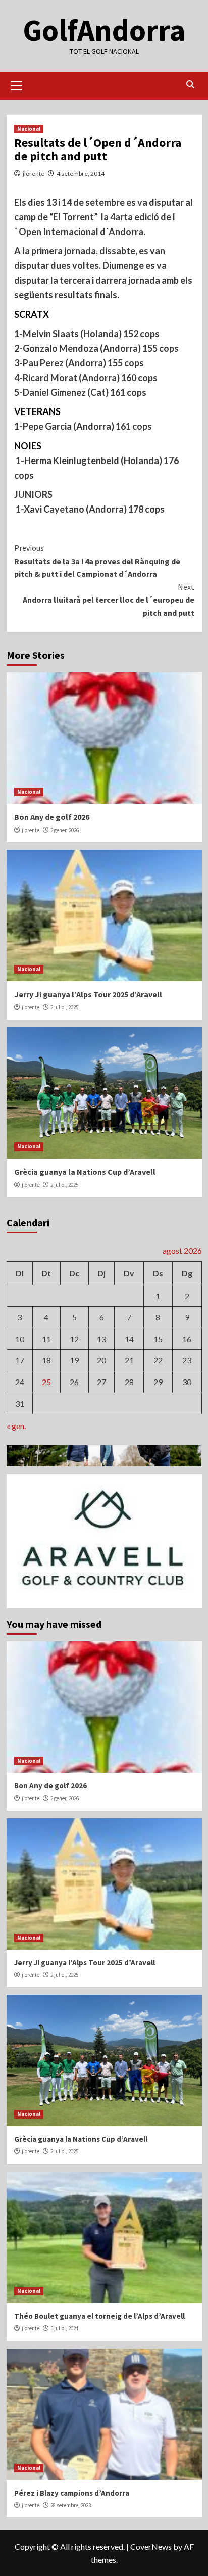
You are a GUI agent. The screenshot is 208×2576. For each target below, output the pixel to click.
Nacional (29, 129)
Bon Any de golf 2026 (52, 817)
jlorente (34, 174)
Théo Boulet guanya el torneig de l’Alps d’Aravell (99, 2316)
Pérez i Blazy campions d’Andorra (72, 2493)
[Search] (191, 85)
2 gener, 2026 (65, 830)
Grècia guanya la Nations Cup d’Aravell (85, 1172)
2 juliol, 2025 (64, 1007)
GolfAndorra (104, 30)
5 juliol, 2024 (64, 2328)
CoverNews (151, 2546)
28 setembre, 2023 (71, 2505)
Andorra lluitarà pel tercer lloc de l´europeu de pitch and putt (109, 600)
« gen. (16, 1426)
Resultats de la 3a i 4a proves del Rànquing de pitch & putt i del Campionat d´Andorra (97, 561)
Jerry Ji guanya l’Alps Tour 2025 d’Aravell (88, 994)
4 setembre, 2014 (81, 174)
